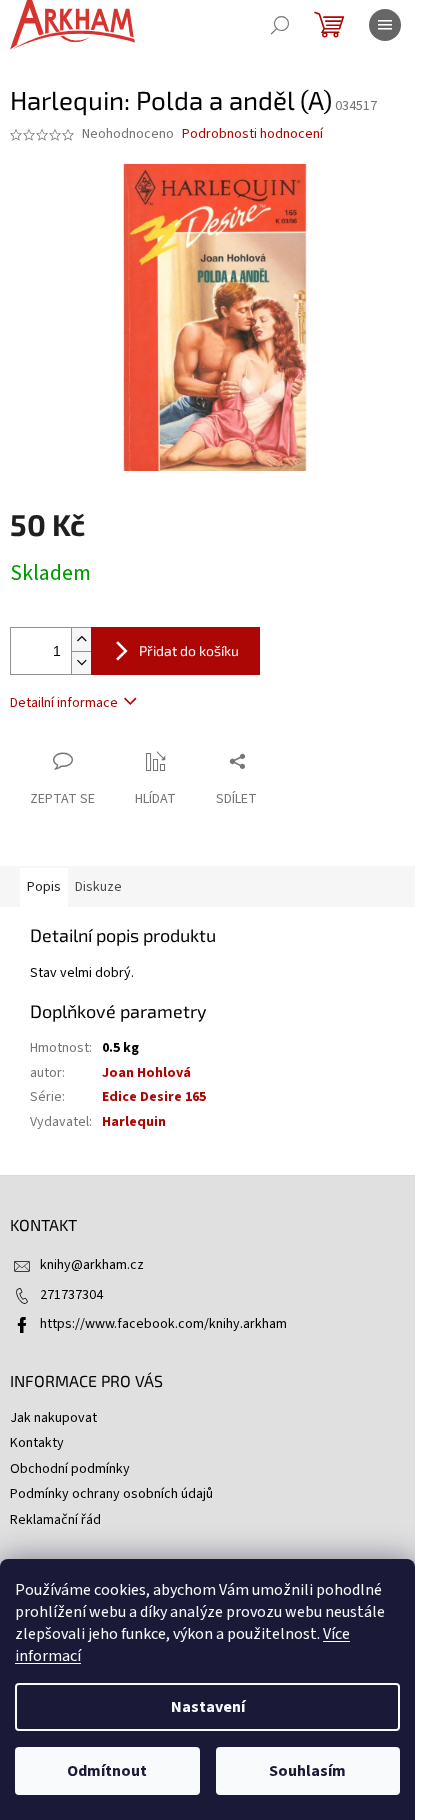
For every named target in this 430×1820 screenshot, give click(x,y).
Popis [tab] (44, 887)
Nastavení (208, 1707)
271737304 (71, 1295)
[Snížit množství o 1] (81, 662)
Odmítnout (107, 1771)
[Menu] (385, 25)
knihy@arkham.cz (92, 1265)
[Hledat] (280, 25)
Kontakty (37, 1443)
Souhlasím (307, 1771)
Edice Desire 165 (154, 1097)
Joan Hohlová (146, 1073)
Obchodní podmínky (70, 1469)
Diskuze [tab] (98, 887)
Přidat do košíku (189, 650)
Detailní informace (64, 703)
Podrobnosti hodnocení (252, 134)
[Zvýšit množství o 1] (81, 639)
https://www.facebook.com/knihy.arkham (163, 1324)
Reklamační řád (55, 1520)
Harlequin (134, 1122)
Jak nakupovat (53, 1418)
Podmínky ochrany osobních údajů (111, 1494)
